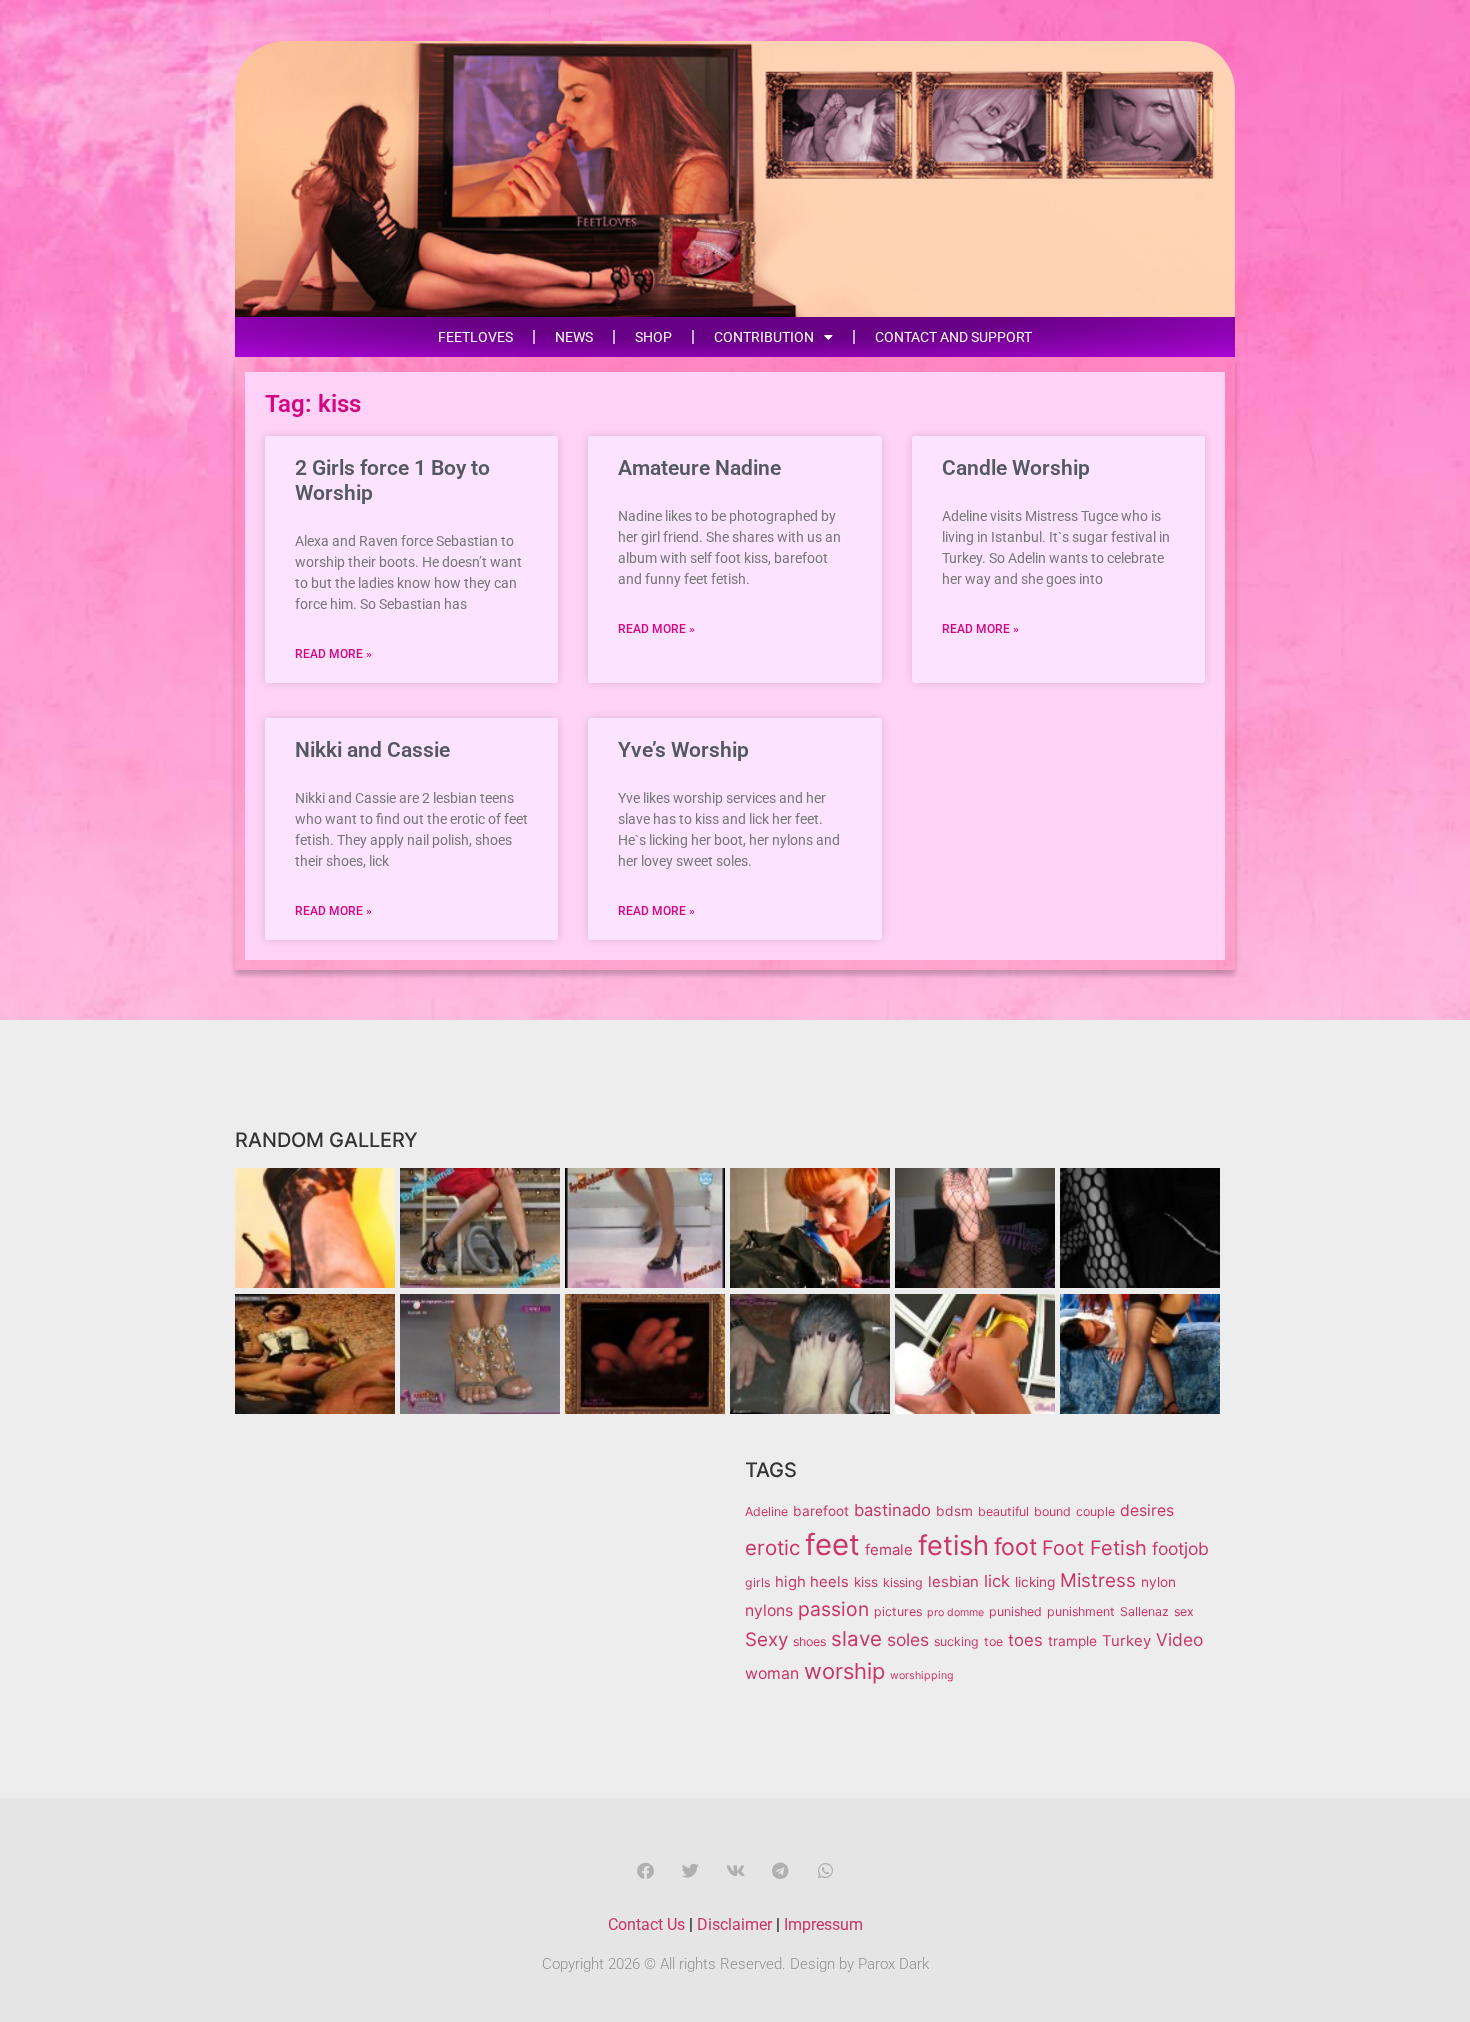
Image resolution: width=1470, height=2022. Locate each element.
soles (908, 1639)
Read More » (333, 654)
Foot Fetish (1094, 1548)
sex (1184, 1611)
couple (1095, 1511)
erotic (772, 1547)
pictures (898, 1611)
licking (1035, 1582)
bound (1052, 1511)
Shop (653, 337)
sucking (956, 1641)
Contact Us (646, 1924)
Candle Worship (1016, 468)
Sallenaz (1144, 1611)
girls (757, 1582)
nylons (769, 1610)
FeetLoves (475, 337)
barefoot (821, 1511)
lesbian (953, 1582)
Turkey (1126, 1641)
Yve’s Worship (683, 750)
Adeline (766, 1511)
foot (1015, 1547)
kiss (866, 1582)
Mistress (1098, 1580)
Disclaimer (734, 1924)
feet (832, 1544)
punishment (1081, 1611)
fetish (953, 1545)
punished (1015, 1611)
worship (844, 1671)
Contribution (764, 337)
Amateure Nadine (699, 468)
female (889, 1550)
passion (833, 1609)
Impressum (823, 1924)
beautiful (1003, 1511)
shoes (809, 1641)
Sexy (766, 1639)
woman (772, 1673)
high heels (812, 1582)
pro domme (955, 1612)
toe (993, 1641)
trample (1072, 1641)
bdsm (954, 1511)
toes (1025, 1640)
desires (1147, 1510)
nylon (1158, 1582)
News (574, 337)
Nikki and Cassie (372, 750)
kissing (903, 1582)
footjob (1180, 1548)
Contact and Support (953, 337)
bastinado (892, 1510)
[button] (645, 1870)
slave (856, 1638)
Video (1179, 1639)
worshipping (922, 1675)
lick (997, 1581)
